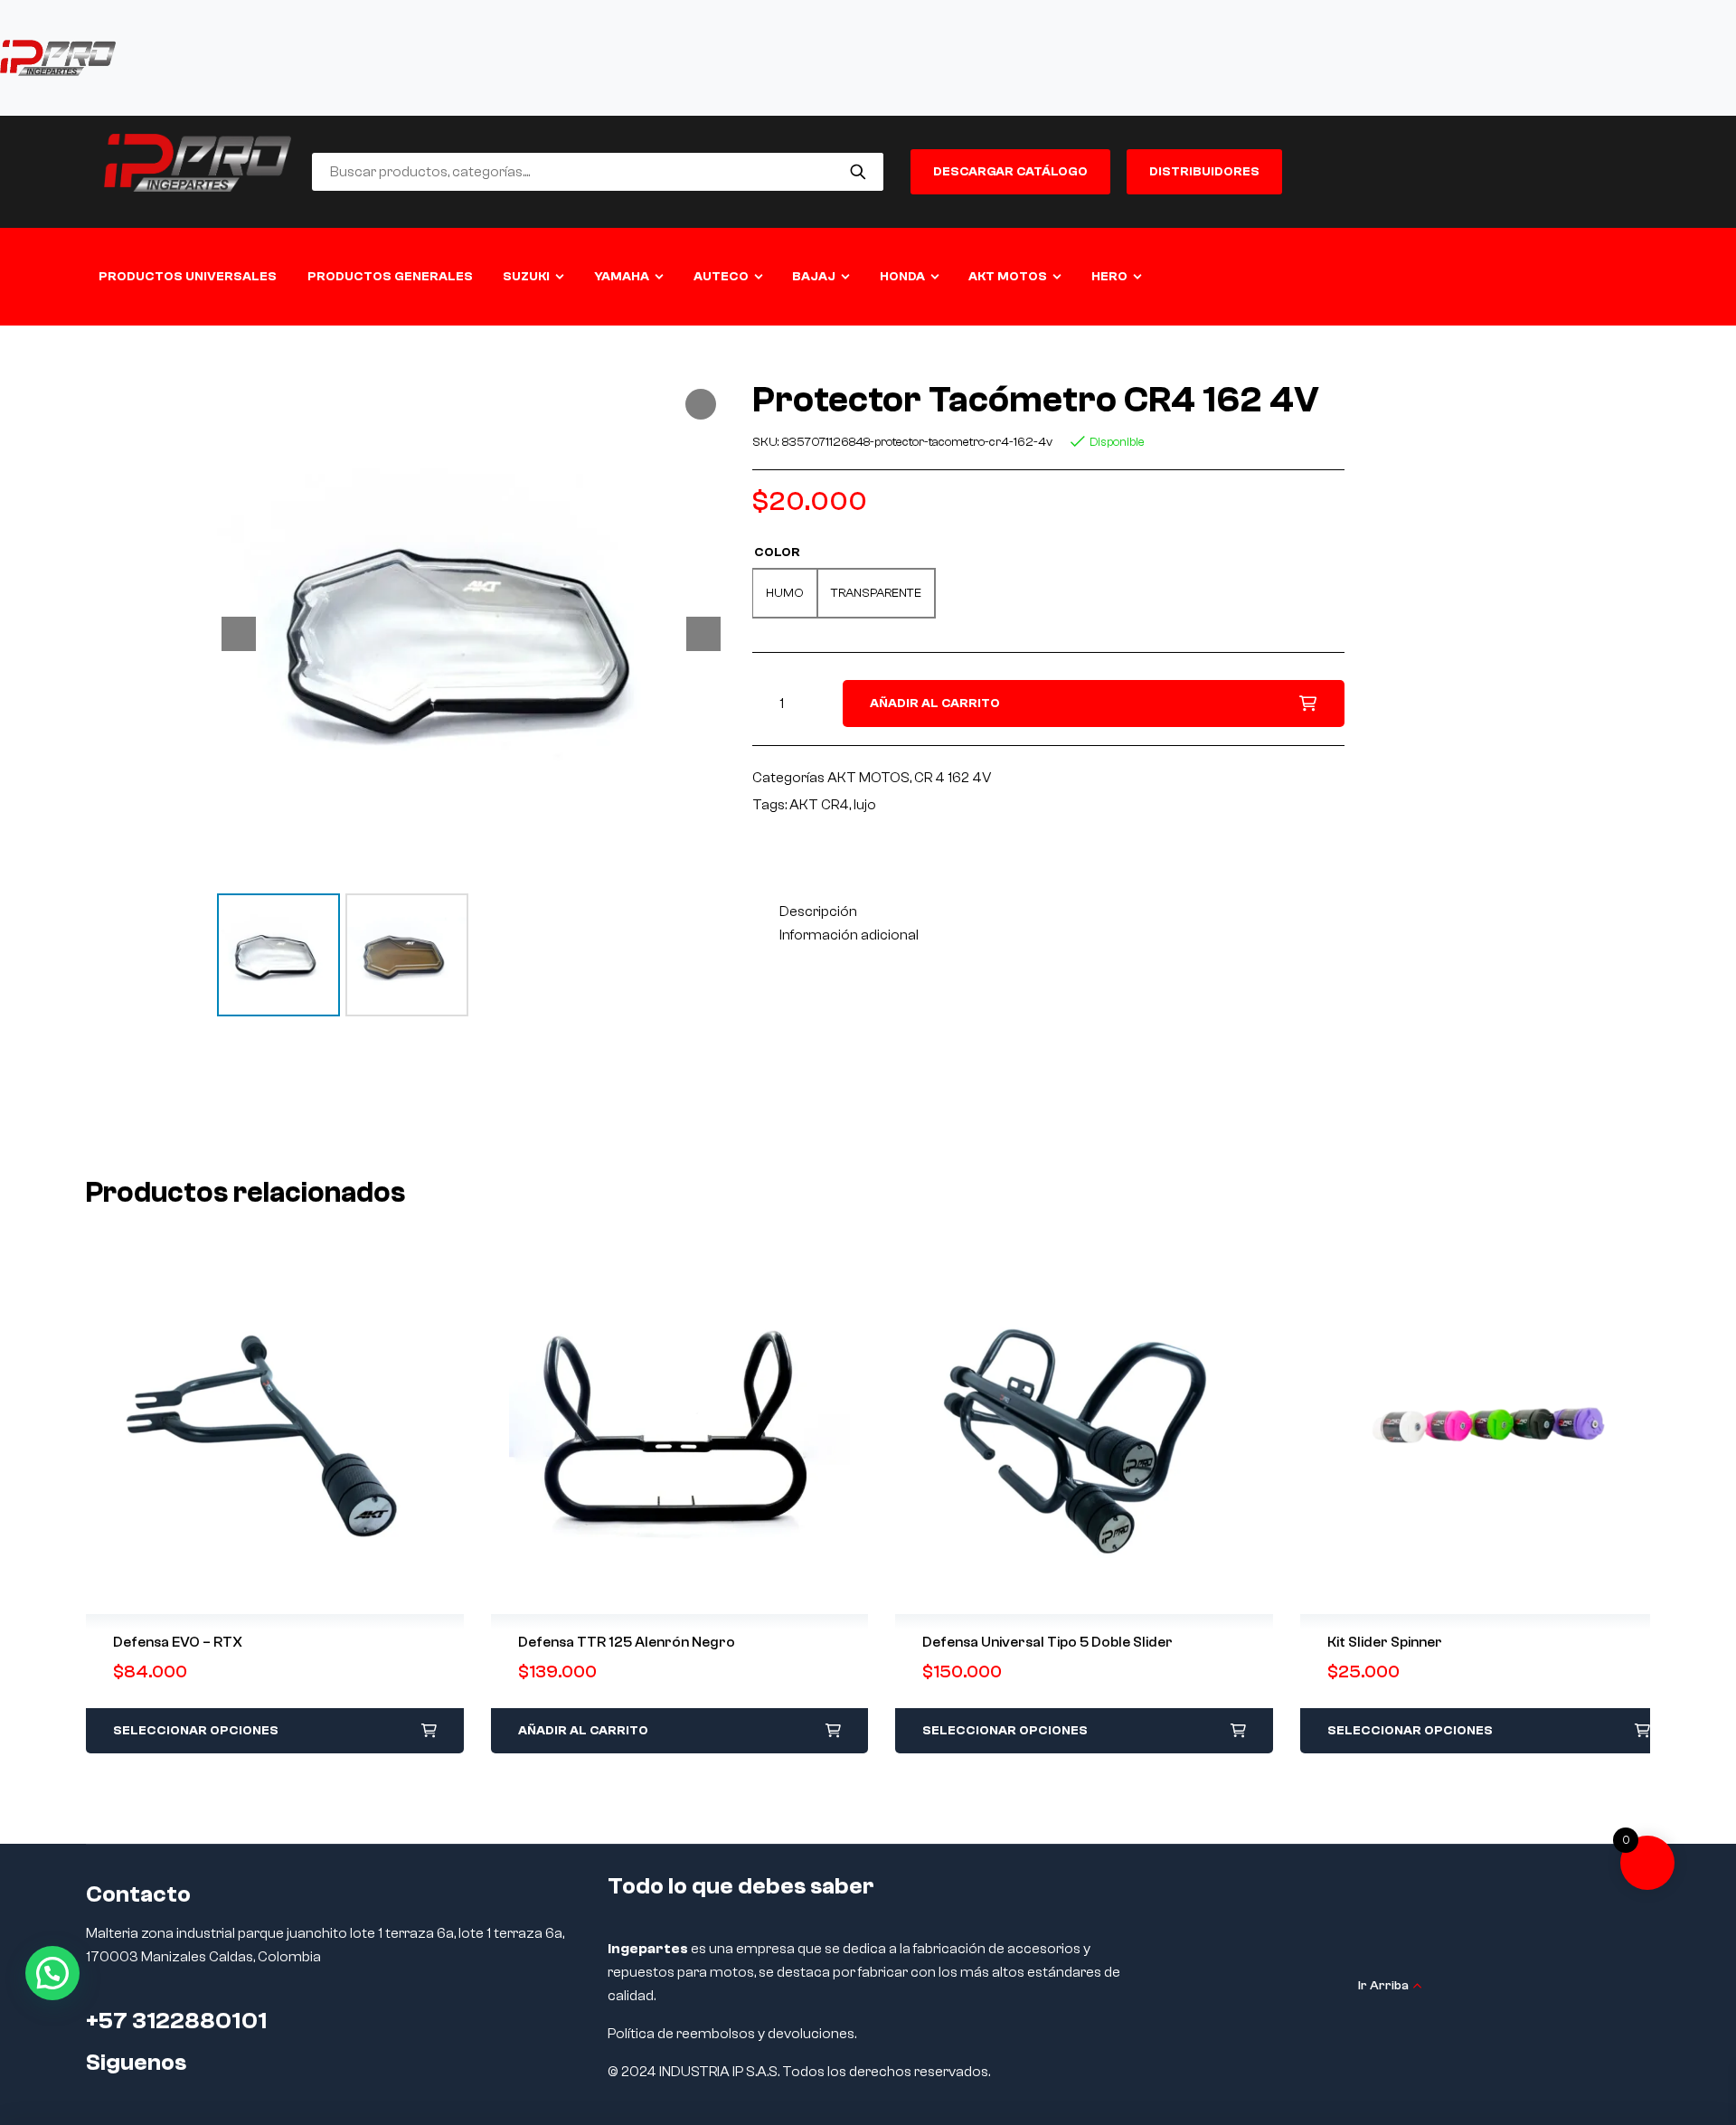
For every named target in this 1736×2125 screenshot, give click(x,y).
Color (777, 552)
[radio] (785, 593)
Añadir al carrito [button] (583, 1731)
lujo (865, 805)
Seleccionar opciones (196, 1731)
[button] (52, 1973)
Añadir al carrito (935, 704)
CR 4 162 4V (953, 778)
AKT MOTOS (868, 778)
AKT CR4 (819, 805)
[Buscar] (859, 172)
